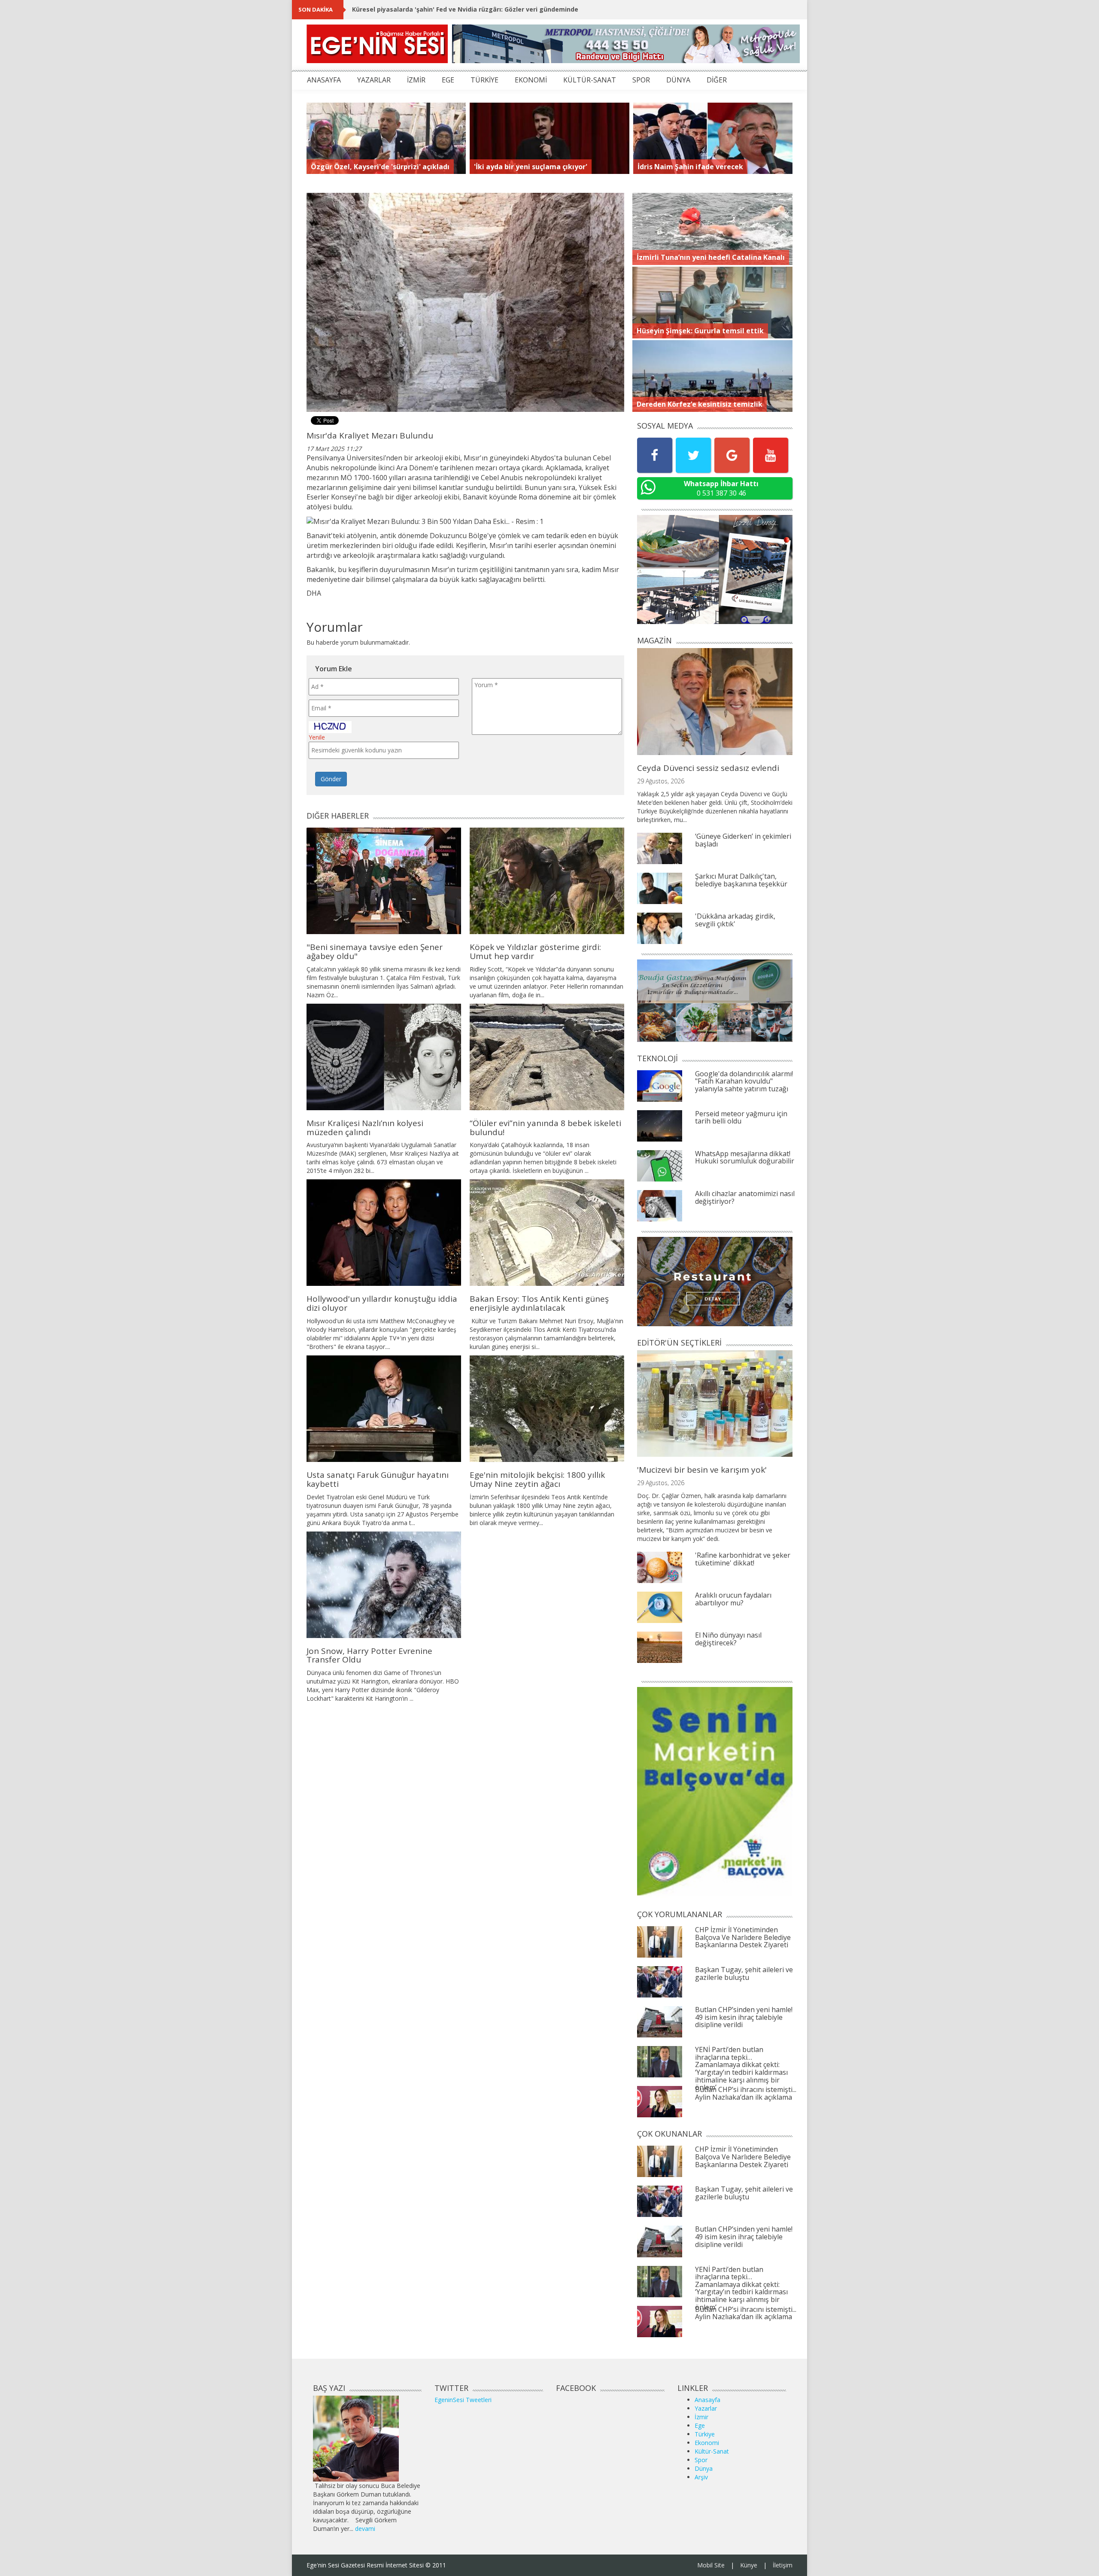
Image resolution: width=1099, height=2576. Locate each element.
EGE (448, 80)
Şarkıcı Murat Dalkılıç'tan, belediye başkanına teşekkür (741, 880)
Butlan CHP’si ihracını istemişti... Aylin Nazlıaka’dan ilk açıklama (746, 2093)
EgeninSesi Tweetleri (463, 2400)
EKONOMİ (531, 80)
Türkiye (705, 2434)
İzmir (701, 2417)
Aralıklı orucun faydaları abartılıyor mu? (733, 1599)
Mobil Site (711, 2565)
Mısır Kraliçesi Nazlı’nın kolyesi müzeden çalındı (365, 1128)
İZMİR (416, 80)
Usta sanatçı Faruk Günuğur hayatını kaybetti (378, 1479)
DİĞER (717, 80)
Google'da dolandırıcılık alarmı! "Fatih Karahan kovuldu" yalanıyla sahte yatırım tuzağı (744, 1081)
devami (365, 2529)
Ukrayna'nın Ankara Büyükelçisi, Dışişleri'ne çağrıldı (431, 9)
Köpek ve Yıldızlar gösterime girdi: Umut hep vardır (535, 952)
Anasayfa (707, 2400)
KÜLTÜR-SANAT (590, 80)
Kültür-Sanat (712, 2451)
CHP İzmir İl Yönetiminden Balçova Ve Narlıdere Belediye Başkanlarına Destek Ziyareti (743, 1937)
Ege (700, 2425)
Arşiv (701, 2477)
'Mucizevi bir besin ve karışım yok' (702, 1470)
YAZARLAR (374, 80)
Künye (749, 2565)
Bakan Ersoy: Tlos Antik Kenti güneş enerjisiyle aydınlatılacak (539, 1303)
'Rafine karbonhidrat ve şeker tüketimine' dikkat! (743, 1559)
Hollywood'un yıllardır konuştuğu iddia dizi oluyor (382, 1303)
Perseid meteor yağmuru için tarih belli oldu (741, 1117)
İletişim (783, 2565)
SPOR (641, 80)
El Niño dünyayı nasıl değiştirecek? (728, 1639)
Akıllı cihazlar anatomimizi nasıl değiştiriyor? (745, 1197)
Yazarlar (706, 2408)
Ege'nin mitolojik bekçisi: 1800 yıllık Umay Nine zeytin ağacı (537, 1479)
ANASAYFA (324, 80)
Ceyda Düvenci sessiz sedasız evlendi (708, 768)
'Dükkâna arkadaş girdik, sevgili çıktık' (735, 920)
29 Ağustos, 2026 (661, 781)
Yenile (317, 737)
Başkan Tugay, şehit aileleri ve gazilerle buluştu (744, 1973)
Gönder (331, 779)
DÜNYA (678, 80)
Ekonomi (707, 2443)
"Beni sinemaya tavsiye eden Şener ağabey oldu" (375, 952)
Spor (701, 2460)
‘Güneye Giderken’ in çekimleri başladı (743, 840)
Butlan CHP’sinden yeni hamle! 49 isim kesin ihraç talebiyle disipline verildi (744, 2017)
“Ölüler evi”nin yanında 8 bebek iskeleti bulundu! (545, 1128)
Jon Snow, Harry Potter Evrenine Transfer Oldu (369, 1655)
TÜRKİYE (484, 80)
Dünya (704, 2468)
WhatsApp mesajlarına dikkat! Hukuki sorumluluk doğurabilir (745, 1157)
